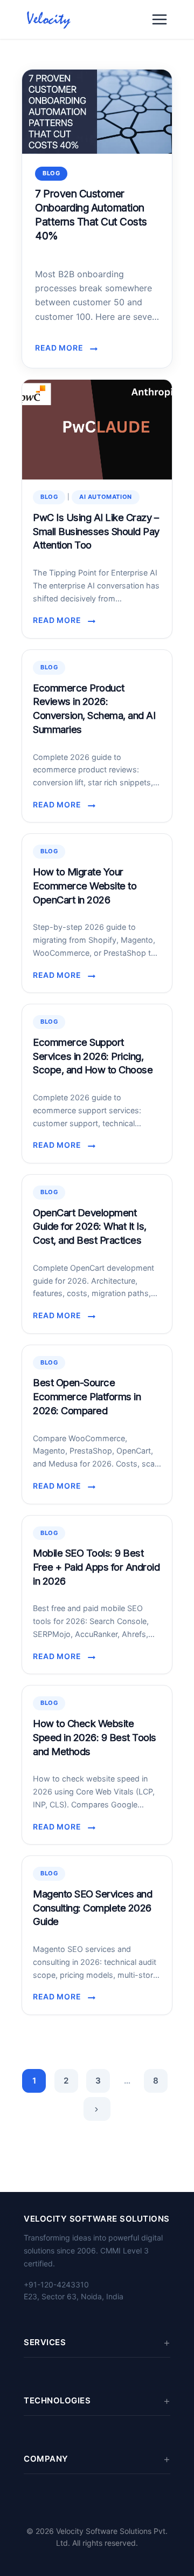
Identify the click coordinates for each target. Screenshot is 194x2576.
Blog (51, 173)
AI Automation (106, 497)
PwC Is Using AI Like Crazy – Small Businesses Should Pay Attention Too (96, 531)
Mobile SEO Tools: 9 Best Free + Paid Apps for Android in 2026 (96, 1567)
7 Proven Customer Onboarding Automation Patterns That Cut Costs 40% (91, 215)
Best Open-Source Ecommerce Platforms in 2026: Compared (87, 1396)
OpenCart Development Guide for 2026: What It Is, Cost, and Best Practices (90, 1227)
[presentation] (97, 112)
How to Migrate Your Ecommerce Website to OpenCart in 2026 (85, 886)
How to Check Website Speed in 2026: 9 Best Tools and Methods (95, 1737)
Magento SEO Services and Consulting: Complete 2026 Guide (92, 1908)
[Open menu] (160, 19)
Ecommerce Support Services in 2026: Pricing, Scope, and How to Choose (93, 1056)
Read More (63, 348)
